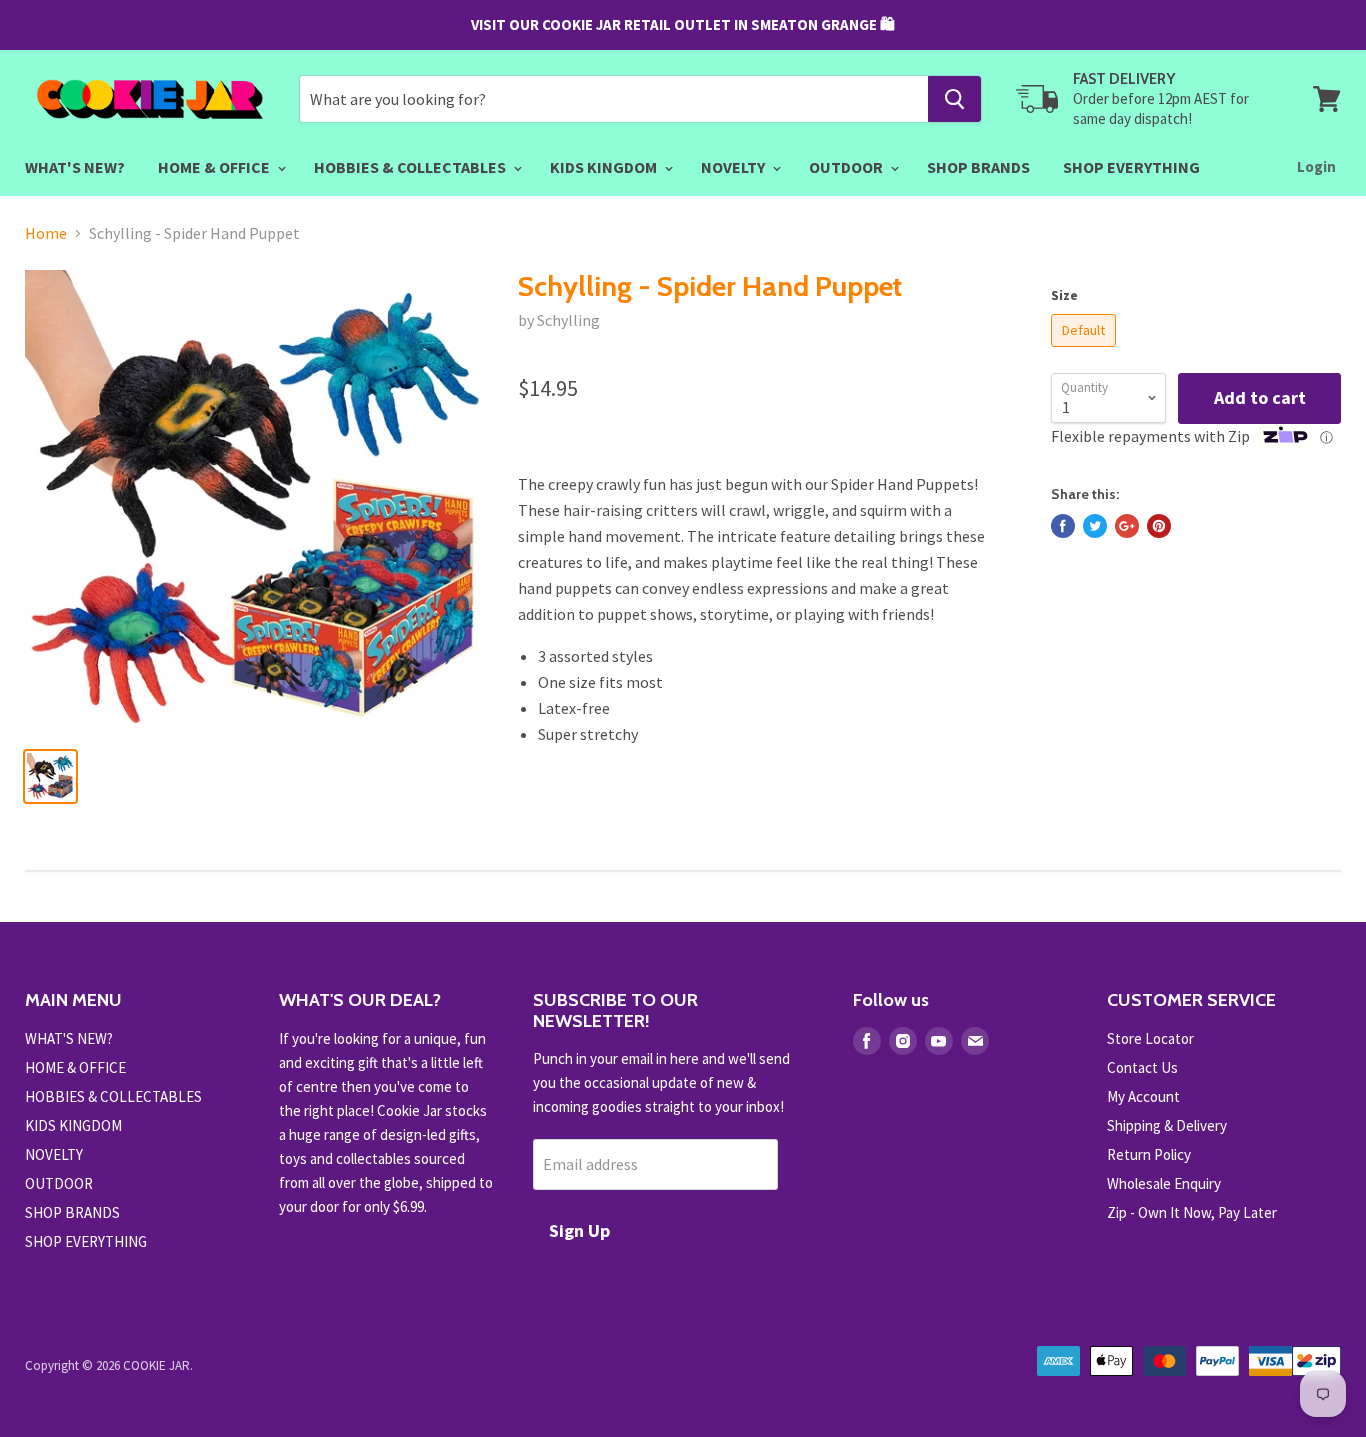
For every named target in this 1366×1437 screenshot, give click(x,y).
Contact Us (1142, 1067)
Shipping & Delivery (1167, 1125)
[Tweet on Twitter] (1095, 526)
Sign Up (579, 1230)
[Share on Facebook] (1063, 526)
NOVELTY (734, 167)
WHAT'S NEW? (75, 167)
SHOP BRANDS (978, 167)
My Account (1143, 1096)
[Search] (954, 99)
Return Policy (1149, 1154)
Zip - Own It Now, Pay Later (1192, 1212)
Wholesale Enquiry (1164, 1183)
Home (46, 233)
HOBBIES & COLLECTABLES (411, 167)
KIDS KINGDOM (605, 167)
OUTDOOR (847, 167)
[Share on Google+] (1127, 526)
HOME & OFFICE (215, 167)
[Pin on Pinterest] (1159, 526)
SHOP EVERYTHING (1131, 167)
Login (1316, 166)
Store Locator (1150, 1038)
